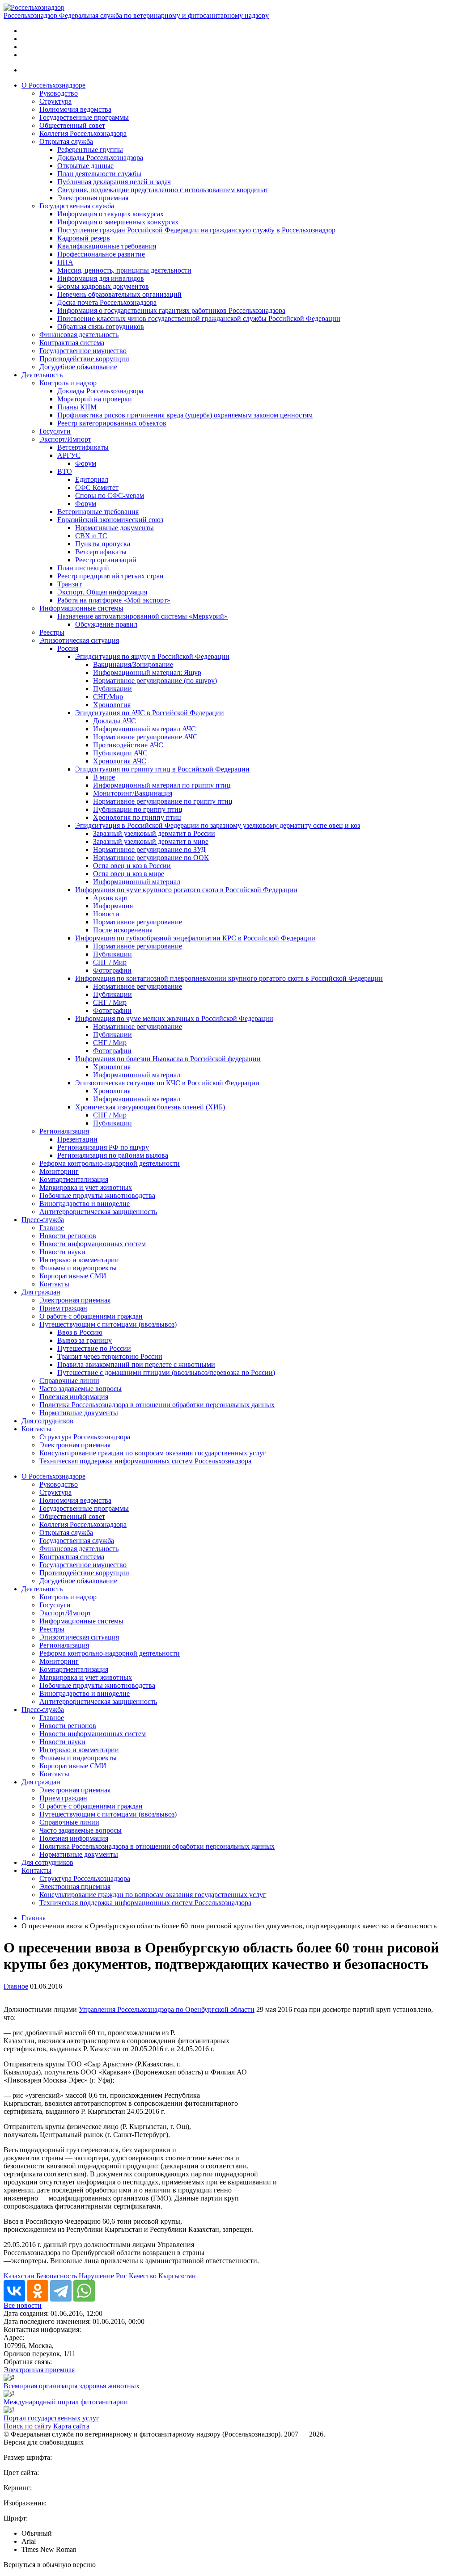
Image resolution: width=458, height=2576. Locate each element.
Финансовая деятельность (79, 335)
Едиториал (92, 479)
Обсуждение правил (106, 624)
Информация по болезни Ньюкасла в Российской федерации (168, 1059)
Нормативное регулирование (138, 922)
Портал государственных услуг (51, 2418)
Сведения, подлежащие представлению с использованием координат (163, 190)
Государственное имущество (83, 351)
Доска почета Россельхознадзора (107, 302)
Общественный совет (72, 125)
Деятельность (42, 375)
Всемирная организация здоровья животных (72, 2386)
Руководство (59, 93)
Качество (143, 2276)
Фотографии (112, 970)
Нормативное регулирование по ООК (151, 858)
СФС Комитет (97, 487)
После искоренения (123, 930)
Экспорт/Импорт (65, 439)
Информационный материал (137, 882)
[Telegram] (61, 2291)
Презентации (77, 1139)
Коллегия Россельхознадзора (83, 133)
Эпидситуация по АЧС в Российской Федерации (150, 713)
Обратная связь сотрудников (101, 327)
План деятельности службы (99, 174)
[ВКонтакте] (14, 2291)
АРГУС (69, 455)
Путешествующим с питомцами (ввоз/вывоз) (108, 1324)
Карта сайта (71, 2426)
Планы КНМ (77, 407)
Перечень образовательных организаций (119, 294)
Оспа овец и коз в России (132, 866)
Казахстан (19, 2276)
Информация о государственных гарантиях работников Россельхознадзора (171, 310)
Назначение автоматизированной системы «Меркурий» (142, 616)
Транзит (70, 584)
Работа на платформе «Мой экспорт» (114, 600)
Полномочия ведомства (75, 109)
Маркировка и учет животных (86, 1187)
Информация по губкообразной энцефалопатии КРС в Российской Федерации (195, 938)
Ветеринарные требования (98, 512)
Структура (55, 101)
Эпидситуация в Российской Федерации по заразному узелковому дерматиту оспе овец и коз (218, 825)
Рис (121, 2276)
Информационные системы (81, 608)
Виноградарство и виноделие (85, 1204)
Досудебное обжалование (78, 367)
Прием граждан (63, 1308)
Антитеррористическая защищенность (98, 1212)
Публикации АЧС (120, 753)
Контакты (54, 1284)
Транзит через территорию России (110, 1356)
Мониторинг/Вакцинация (133, 793)
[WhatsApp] (84, 2291)
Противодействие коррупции (84, 359)
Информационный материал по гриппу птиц (162, 785)
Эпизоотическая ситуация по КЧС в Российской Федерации (167, 1083)
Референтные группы (90, 150)
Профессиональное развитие (101, 254)
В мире (104, 777)
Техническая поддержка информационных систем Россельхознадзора (145, 1461)
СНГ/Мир (108, 697)
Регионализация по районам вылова (113, 1155)
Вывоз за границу (85, 1340)
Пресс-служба (43, 1220)
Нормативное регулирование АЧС (145, 737)
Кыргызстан (177, 2276)
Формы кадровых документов (103, 286)
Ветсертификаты (83, 447)
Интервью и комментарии (79, 1260)
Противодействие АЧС (128, 745)
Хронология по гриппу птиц (137, 817)
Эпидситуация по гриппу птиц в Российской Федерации (162, 769)
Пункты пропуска (103, 544)
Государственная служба (77, 206)
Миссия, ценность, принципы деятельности (124, 270)
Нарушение (96, 2276)
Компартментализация (74, 1179)
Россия (68, 648)
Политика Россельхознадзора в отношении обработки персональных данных (157, 1405)
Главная (34, 1918)
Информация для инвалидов (101, 278)
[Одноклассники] (38, 2291)
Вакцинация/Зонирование (133, 664)
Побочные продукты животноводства (97, 1195)
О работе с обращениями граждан (91, 1316)
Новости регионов (68, 1236)
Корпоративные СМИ (73, 1276)
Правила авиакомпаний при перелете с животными (136, 1364)
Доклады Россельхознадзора (100, 158)
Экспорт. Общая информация (102, 592)
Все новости (23, 2305)
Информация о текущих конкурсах (110, 214)
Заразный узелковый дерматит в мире (151, 841)
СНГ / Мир (110, 962)
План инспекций (83, 568)
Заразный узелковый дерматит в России (154, 833)
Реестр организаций (106, 560)
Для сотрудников (47, 1421)
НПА (65, 262)
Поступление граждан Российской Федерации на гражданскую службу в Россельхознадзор (196, 230)
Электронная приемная (93, 198)
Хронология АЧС (120, 761)
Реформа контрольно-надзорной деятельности (110, 1163)
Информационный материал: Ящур (147, 672)
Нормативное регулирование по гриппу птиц (163, 801)
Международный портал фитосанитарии (66, 2402)
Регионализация (64, 1131)
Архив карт (111, 898)
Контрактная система (72, 343)
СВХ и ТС (91, 536)
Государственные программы (84, 117)
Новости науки (62, 1252)
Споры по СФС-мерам (110, 495)
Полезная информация (74, 1397)
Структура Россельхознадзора (85, 1437)
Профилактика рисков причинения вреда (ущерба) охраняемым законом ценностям (185, 415)
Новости (106, 914)
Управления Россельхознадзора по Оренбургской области (167, 2009)
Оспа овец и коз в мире (129, 874)
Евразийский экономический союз (110, 520)
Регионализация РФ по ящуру (103, 1147)
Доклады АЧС (114, 721)
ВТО (65, 471)
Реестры (52, 632)
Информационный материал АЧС (144, 729)
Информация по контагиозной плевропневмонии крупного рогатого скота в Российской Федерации (229, 978)
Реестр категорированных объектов (112, 423)
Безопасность (57, 2276)
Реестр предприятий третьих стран (110, 576)
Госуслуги (55, 431)
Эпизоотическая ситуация (79, 640)
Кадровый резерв (84, 238)
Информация (113, 906)
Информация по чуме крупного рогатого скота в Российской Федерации (186, 890)
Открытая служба (66, 141)
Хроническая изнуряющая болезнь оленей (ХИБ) (150, 1107)
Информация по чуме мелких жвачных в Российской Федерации (174, 1018)
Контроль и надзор (68, 383)
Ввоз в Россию (80, 1332)
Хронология (112, 705)
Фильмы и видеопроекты (78, 1268)
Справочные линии (69, 1381)
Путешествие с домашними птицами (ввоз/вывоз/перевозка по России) (166, 1372)
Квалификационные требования (107, 246)
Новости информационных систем (93, 1244)
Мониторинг (59, 1171)
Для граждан (41, 1292)
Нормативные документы (114, 528)
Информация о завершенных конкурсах (118, 222)
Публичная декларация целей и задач (114, 182)
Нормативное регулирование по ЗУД (149, 850)
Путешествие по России (94, 1348)
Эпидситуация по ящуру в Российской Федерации (152, 656)
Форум (86, 463)
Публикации (112, 689)
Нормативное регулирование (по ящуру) (155, 681)
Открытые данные (85, 166)
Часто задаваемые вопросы (81, 1389)
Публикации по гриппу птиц (138, 809)
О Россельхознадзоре (53, 85)
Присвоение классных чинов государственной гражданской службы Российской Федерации (199, 318)
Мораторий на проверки (95, 399)
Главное (52, 1228)
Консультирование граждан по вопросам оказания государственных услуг (153, 1453)
